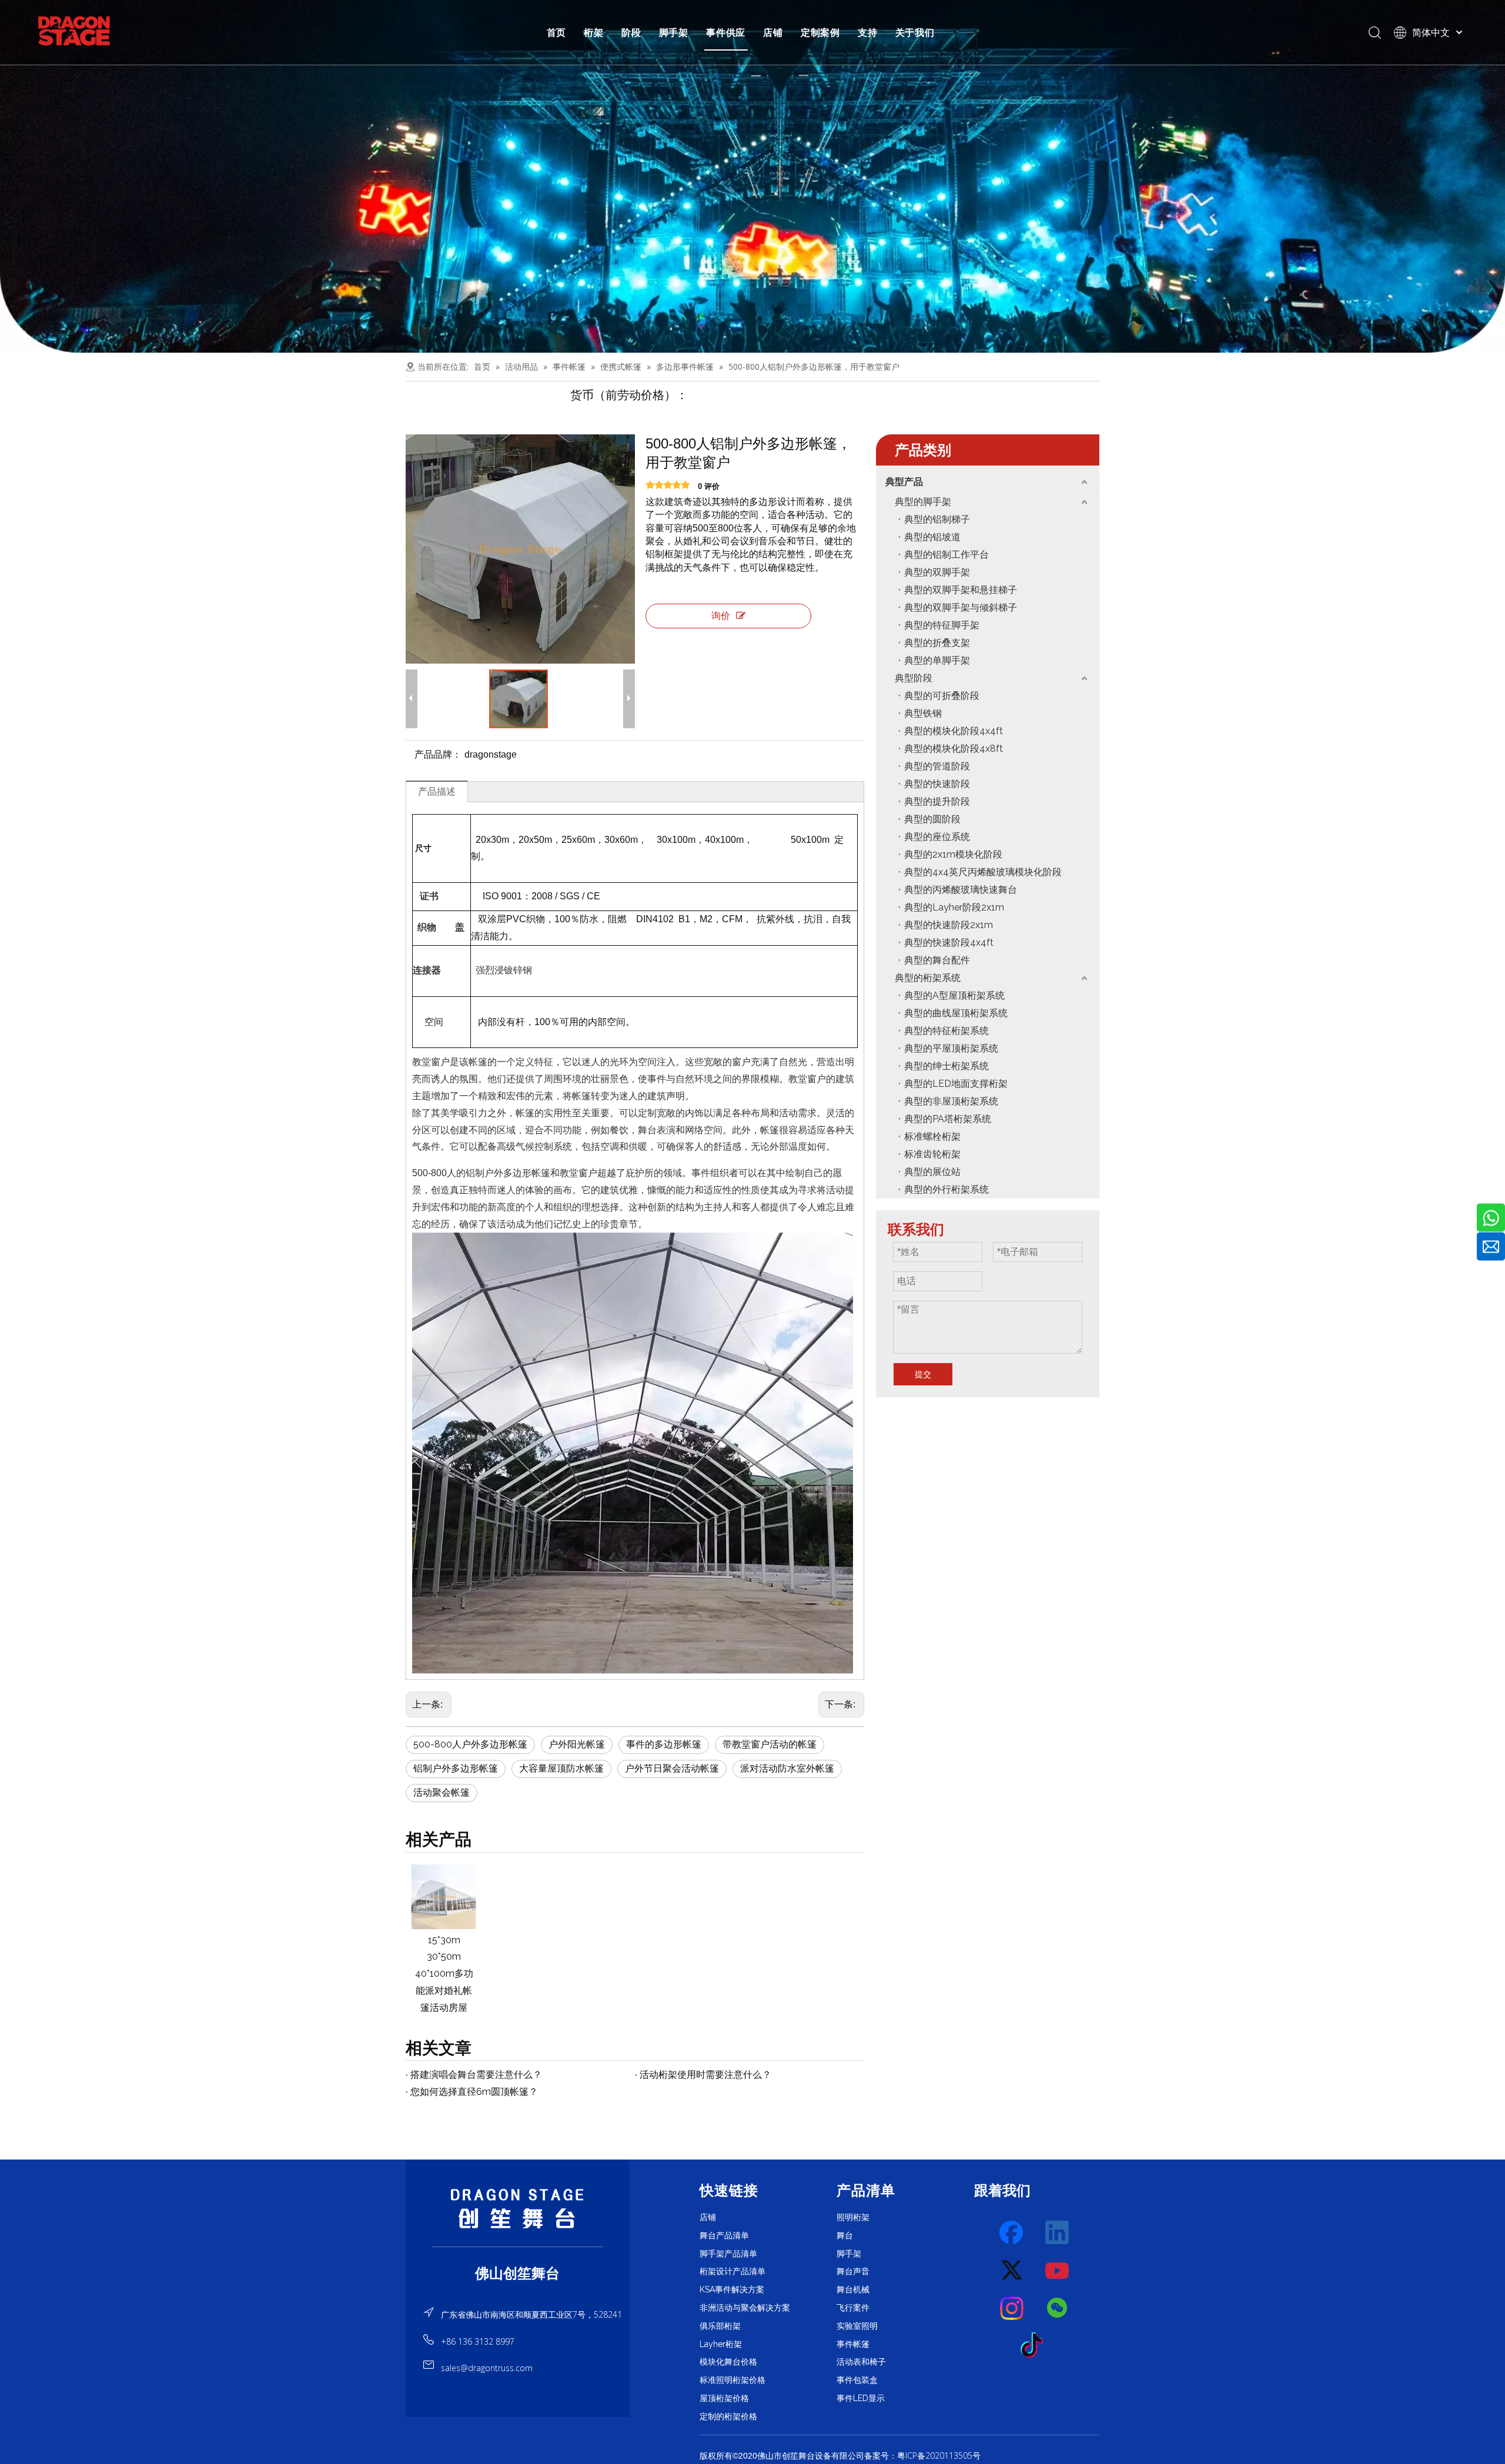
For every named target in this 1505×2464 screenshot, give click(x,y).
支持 (868, 32)
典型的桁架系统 (928, 978)
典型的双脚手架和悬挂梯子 (961, 590)
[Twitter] (1012, 2271)
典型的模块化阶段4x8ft (954, 749)
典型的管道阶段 (937, 766)
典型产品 (904, 482)
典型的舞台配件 (937, 960)
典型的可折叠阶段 (942, 696)
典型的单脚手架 (937, 660)
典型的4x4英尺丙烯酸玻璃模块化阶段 (983, 872)
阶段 (631, 32)
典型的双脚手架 (937, 572)
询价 (721, 616)
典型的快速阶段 (937, 784)
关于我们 (915, 32)
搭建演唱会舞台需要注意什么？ (476, 2075)
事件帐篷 (853, 2344)
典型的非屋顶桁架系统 (951, 1101)
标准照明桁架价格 (733, 2380)
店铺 (773, 32)
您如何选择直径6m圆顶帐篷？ (474, 2092)
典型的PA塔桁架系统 (948, 1119)
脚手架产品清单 (728, 2254)
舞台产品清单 (724, 2235)
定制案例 (820, 32)
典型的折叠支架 (937, 643)
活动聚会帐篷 (442, 1792)
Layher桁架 (721, 2344)
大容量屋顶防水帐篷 (561, 1768)
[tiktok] (1035, 2346)
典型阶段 (914, 678)
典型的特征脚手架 (942, 625)
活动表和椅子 (861, 2362)
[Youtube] (1058, 2271)
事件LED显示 (861, 2398)
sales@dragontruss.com (487, 2368)
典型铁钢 (923, 713)
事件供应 (726, 32)
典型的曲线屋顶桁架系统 (956, 1013)
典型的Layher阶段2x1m (954, 907)
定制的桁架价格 (728, 2416)
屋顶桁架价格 (724, 2398)
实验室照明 (857, 2326)
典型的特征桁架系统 (947, 1031)
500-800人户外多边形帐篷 (470, 1744)
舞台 (845, 2235)
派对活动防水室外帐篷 (787, 1768)
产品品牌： (438, 754)
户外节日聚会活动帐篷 (672, 1768)
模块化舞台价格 (728, 2362)
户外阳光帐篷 (577, 1744)
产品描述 (437, 791)
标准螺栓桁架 (932, 1136)
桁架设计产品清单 (733, 2271)
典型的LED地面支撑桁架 (956, 1084)
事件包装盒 (857, 2380)
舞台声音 (853, 2271)
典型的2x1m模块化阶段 (953, 854)
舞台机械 (853, 2289)
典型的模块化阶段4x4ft (954, 731)
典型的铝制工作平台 (947, 555)
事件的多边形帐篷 (664, 1744)
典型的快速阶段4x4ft (949, 943)
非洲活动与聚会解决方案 (745, 2308)
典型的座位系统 (937, 837)
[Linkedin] (1058, 2233)
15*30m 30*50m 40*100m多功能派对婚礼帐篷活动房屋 (444, 1974)
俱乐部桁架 (720, 2326)
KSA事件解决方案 (732, 2289)
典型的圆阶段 (932, 819)
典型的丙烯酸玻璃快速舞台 (961, 890)
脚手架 (674, 32)
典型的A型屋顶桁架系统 (954, 995)
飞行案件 (853, 2308)
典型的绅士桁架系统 (947, 1066)
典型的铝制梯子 (937, 519)
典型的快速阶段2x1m (949, 925)
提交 (923, 1374)
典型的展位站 (932, 1172)
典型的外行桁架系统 (947, 1189)
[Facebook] (1012, 2233)
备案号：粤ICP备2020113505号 (922, 2455)
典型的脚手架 (923, 502)
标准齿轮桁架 (932, 1154)
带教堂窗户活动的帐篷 (770, 1744)
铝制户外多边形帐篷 (456, 1768)
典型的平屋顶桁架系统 (951, 1048)
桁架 (594, 32)
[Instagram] (1012, 2308)
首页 (557, 32)
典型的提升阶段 (937, 801)
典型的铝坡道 (932, 537)
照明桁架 (853, 2217)
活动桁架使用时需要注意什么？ (705, 2075)
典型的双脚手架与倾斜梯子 (961, 607)
